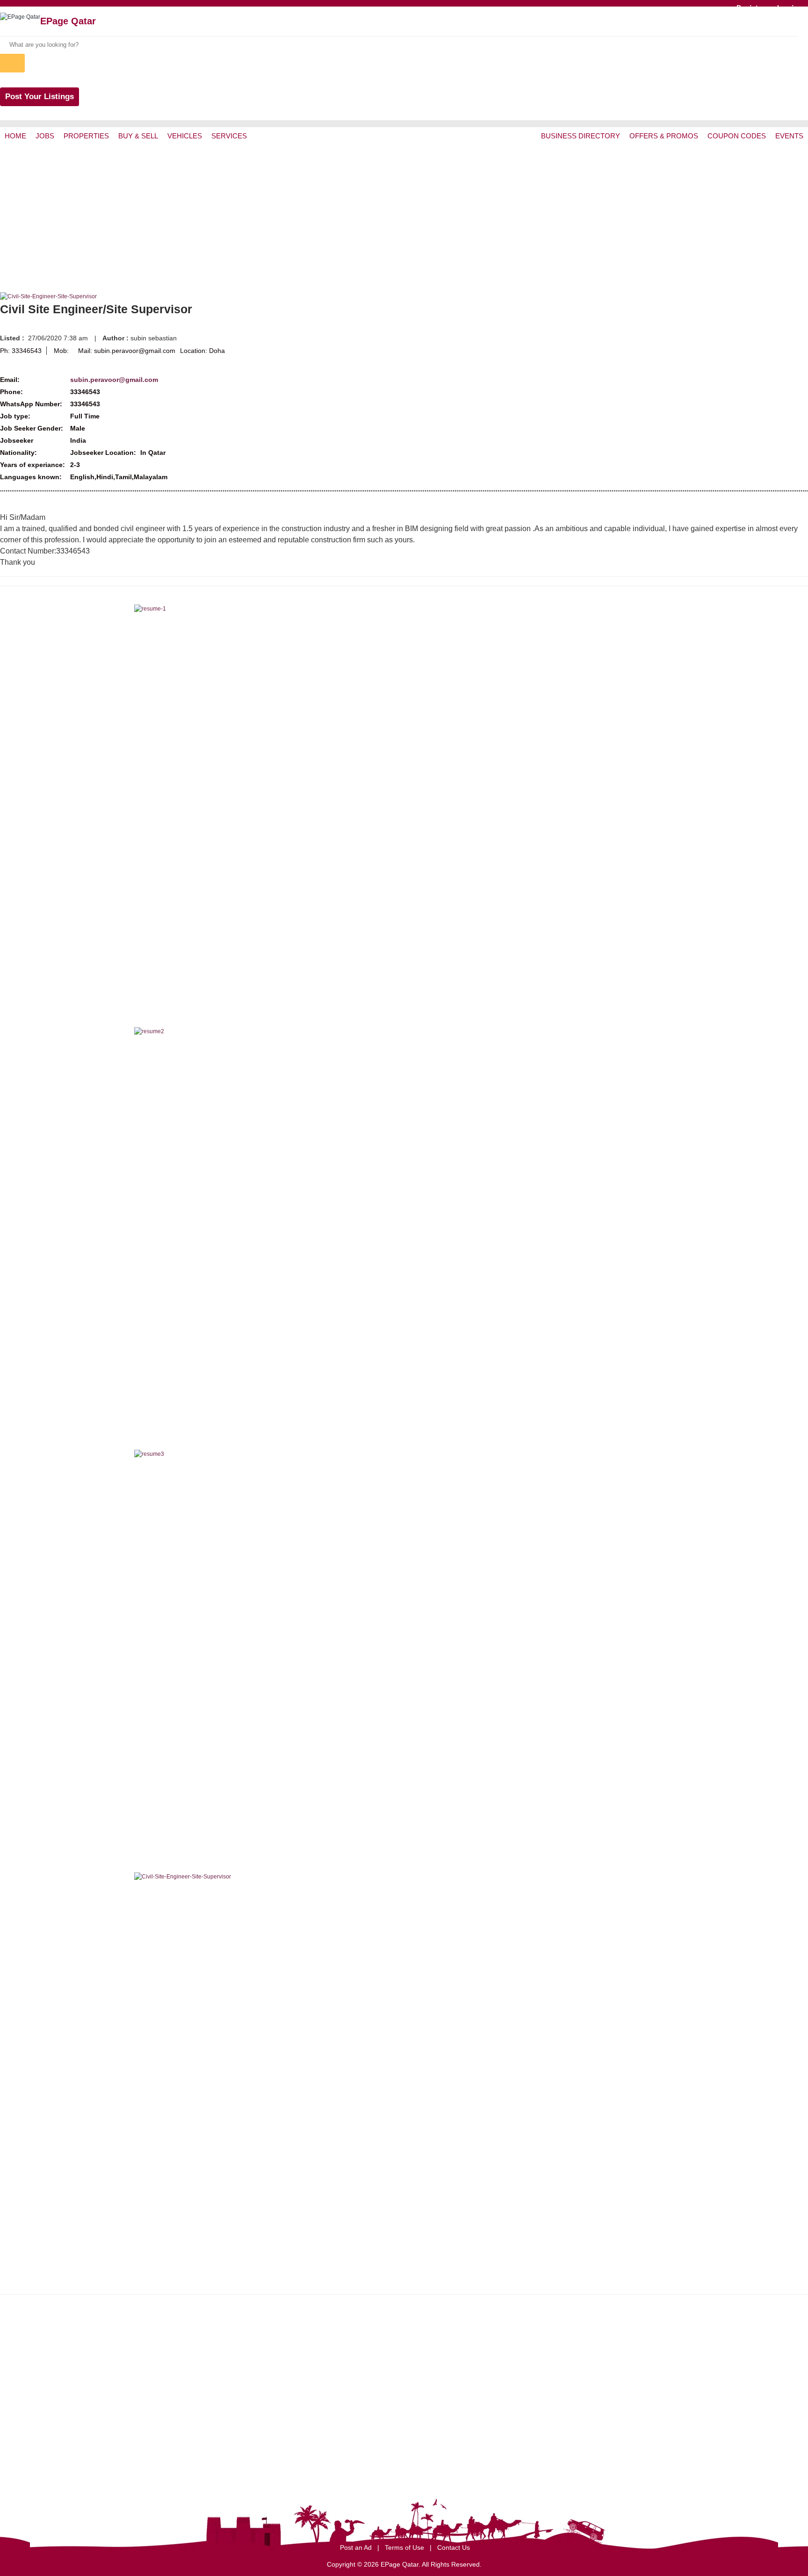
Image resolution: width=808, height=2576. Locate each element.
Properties (86, 136)
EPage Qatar (68, 21)
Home (15, 136)
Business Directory (581, 136)
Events (789, 136)
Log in (787, 7)
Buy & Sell (138, 136)
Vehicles (185, 136)
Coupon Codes (737, 136)
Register (751, 7)
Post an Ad (357, 2547)
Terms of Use (405, 2547)
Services (229, 136)
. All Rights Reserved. (450, 2564)
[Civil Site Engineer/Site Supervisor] (48, 296)
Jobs (45, 136)
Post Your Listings (40, 97)
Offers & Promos (664, 136)
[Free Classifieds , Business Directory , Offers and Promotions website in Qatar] (20, 17)
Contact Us (454, 2547)
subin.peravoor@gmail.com (114, 380)
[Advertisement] (404, 215)
